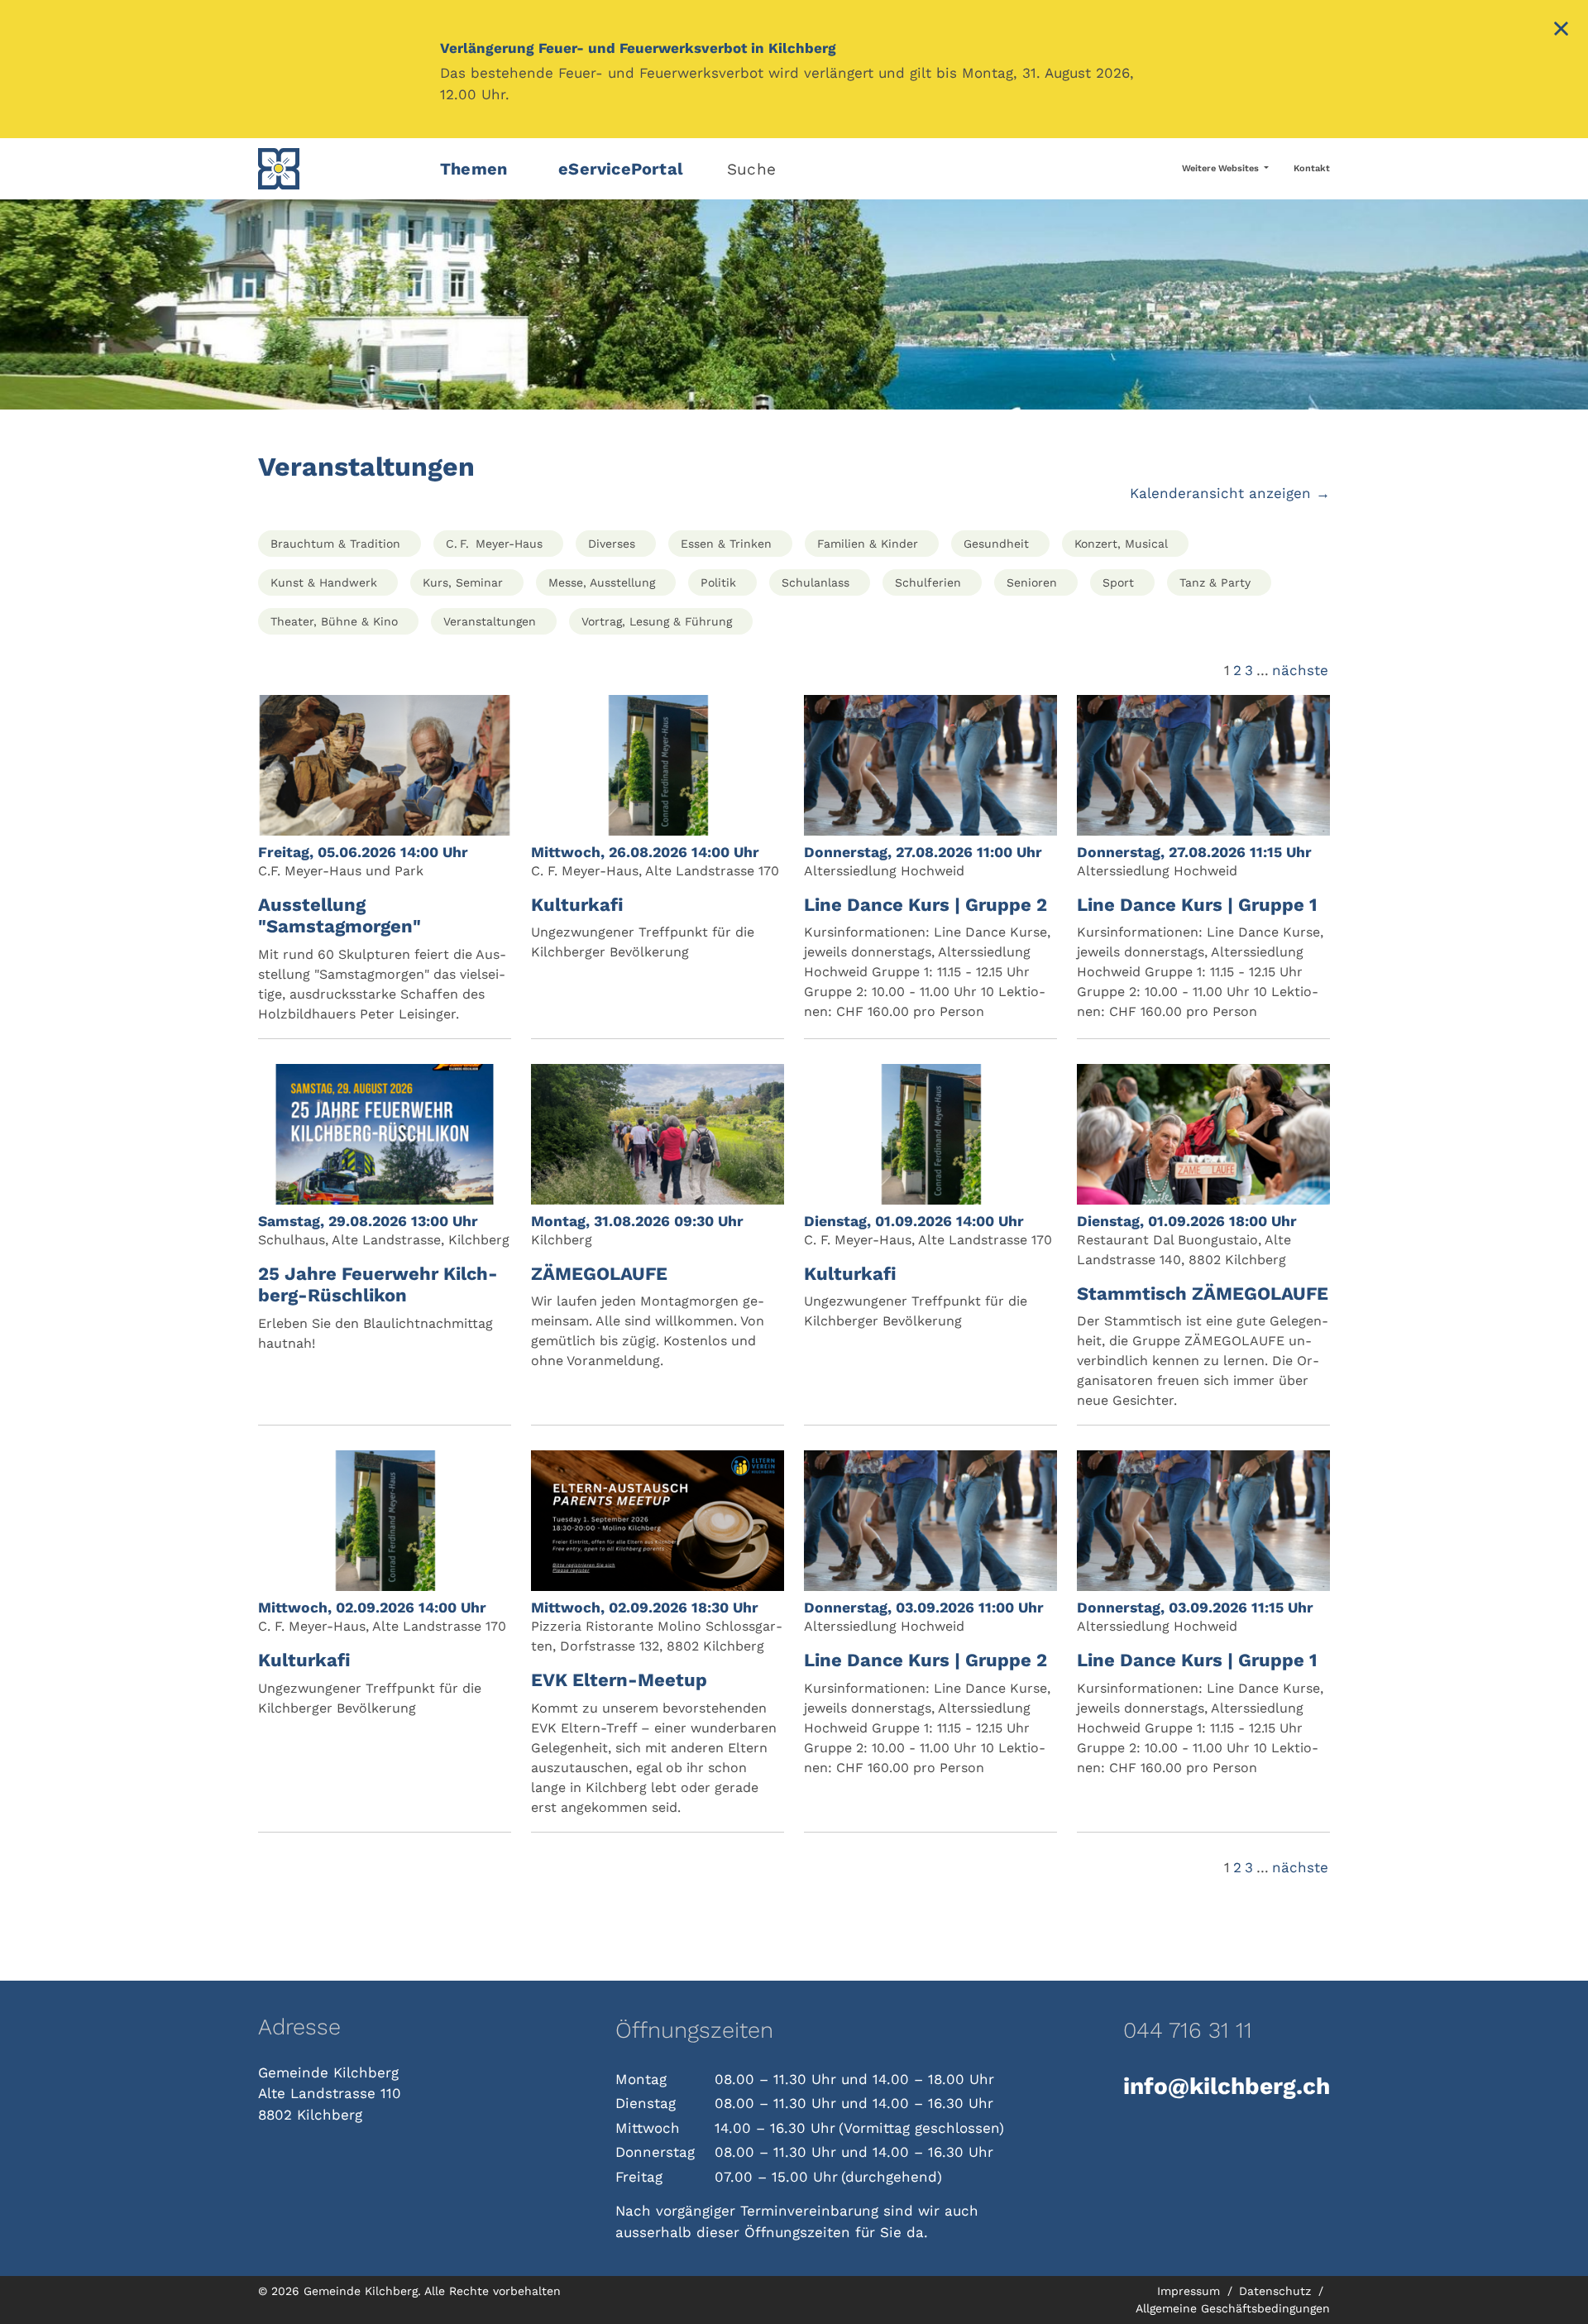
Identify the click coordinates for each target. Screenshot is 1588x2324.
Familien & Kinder (868, 544)
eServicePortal (621, 169)
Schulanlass (816, 582)
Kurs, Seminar (463, 582)
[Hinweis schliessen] (1561, 31)
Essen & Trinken (726, 544)
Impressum (1191, 2291)
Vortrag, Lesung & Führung (657, 621)
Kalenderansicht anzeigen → (1230, 493)
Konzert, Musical (1121, 544)
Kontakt (1312, 168)
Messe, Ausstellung (602, 582)
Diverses (612, 544)
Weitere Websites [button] (1222, 168)
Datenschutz (1277, 2291)
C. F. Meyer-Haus (494, 544)
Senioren (1032, 582)
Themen (474, 169)
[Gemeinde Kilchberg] (339, 169)
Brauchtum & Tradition (335, 544)
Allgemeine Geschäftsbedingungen (1233, 2308)
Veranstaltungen (490, 621)
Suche (751, 169)
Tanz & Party (1215, 582)
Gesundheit (996, 544)
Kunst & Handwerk (324, 582)
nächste (1300, 670)
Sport (1118, 582)
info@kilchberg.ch (1227, 2086)
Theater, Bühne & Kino (334, 621)
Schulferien (928, 582)
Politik (718, 582)
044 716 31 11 (1188, 2030)
